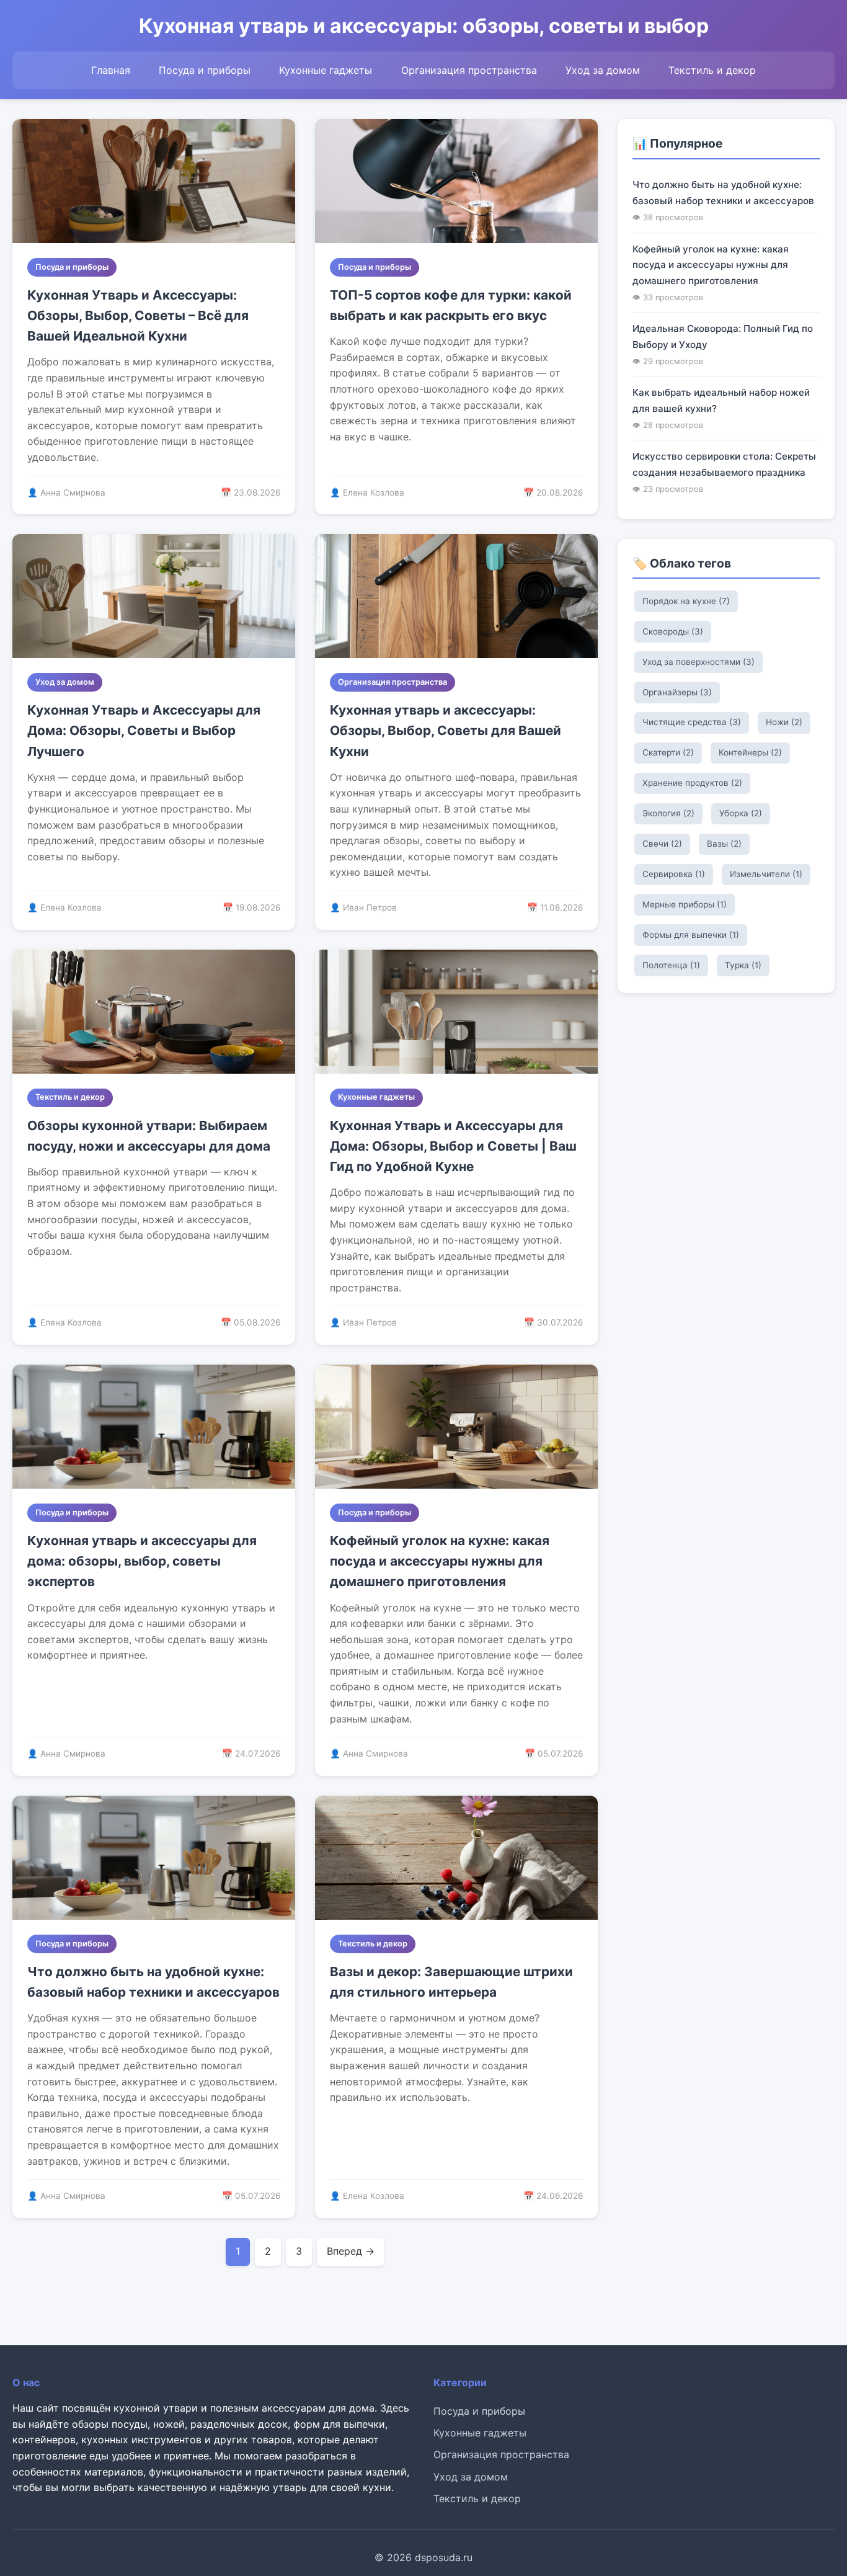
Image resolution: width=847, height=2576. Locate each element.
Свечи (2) (662, 844)
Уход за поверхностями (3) (698, 662)
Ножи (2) (784, 722)
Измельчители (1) (766, 874)
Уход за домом (603, 70)
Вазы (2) (724, 844)
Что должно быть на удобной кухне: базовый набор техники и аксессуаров (153, 1982)
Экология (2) (668, 813)
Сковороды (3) (673, 631)
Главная (111, 70)
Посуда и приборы (205, 70)
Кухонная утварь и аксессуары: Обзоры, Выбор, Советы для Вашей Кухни (446, 731)
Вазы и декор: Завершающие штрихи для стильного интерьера (451, 1982)
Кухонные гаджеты (326, 70)
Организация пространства (469, 70)
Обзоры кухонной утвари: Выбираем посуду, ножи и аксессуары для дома (149, 1136)
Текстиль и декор (712, 70)
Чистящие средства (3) (692, 722)
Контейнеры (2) (750, 752)
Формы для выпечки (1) (691, 935)
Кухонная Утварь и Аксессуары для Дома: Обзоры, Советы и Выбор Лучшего (144, 731)
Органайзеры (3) (677, 692)
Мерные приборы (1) (685, 904)
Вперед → (351, 2251)
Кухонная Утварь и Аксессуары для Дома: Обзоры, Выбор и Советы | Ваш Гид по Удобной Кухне (453, 1146)
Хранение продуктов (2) (692, 783)
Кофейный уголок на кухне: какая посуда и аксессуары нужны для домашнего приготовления (440, 1561)
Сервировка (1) (674, 874)
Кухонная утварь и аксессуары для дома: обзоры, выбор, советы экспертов (142, 1561)
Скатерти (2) (668, 752)
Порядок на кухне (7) (686, 601)
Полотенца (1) (671, 965)
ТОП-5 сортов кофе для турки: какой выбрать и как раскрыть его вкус (451, 305)
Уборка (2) (741, 813)
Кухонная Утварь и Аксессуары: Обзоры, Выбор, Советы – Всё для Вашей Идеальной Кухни (138, 316)
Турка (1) (743, 965)
